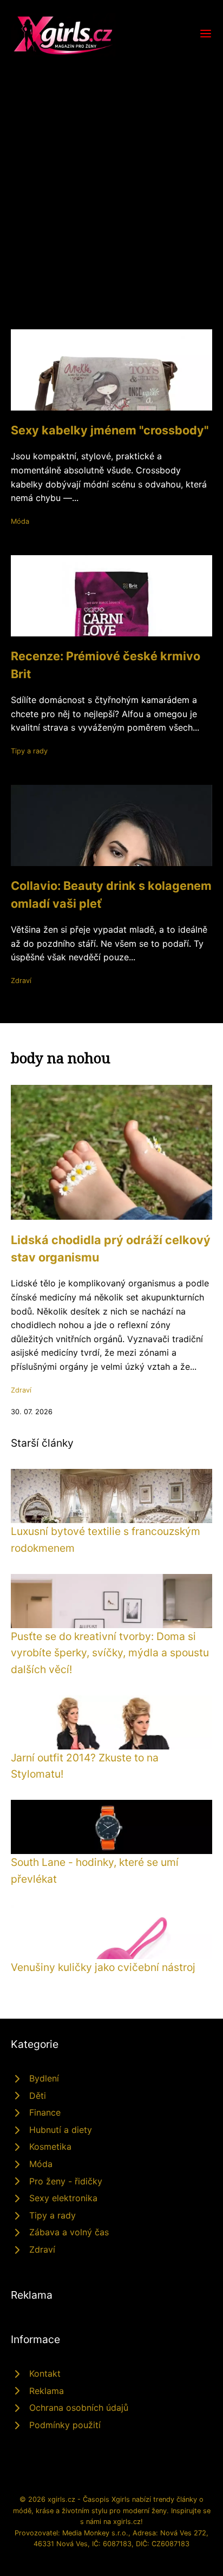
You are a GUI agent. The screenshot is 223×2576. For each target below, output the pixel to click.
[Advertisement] (111, 173)
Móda (20, 521)
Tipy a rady (29, 751)
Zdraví (21, 981)
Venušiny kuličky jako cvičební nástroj (103, 1967)
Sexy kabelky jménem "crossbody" (110, 430)
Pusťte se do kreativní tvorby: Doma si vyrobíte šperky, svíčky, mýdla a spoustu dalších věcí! (110, 1653)
